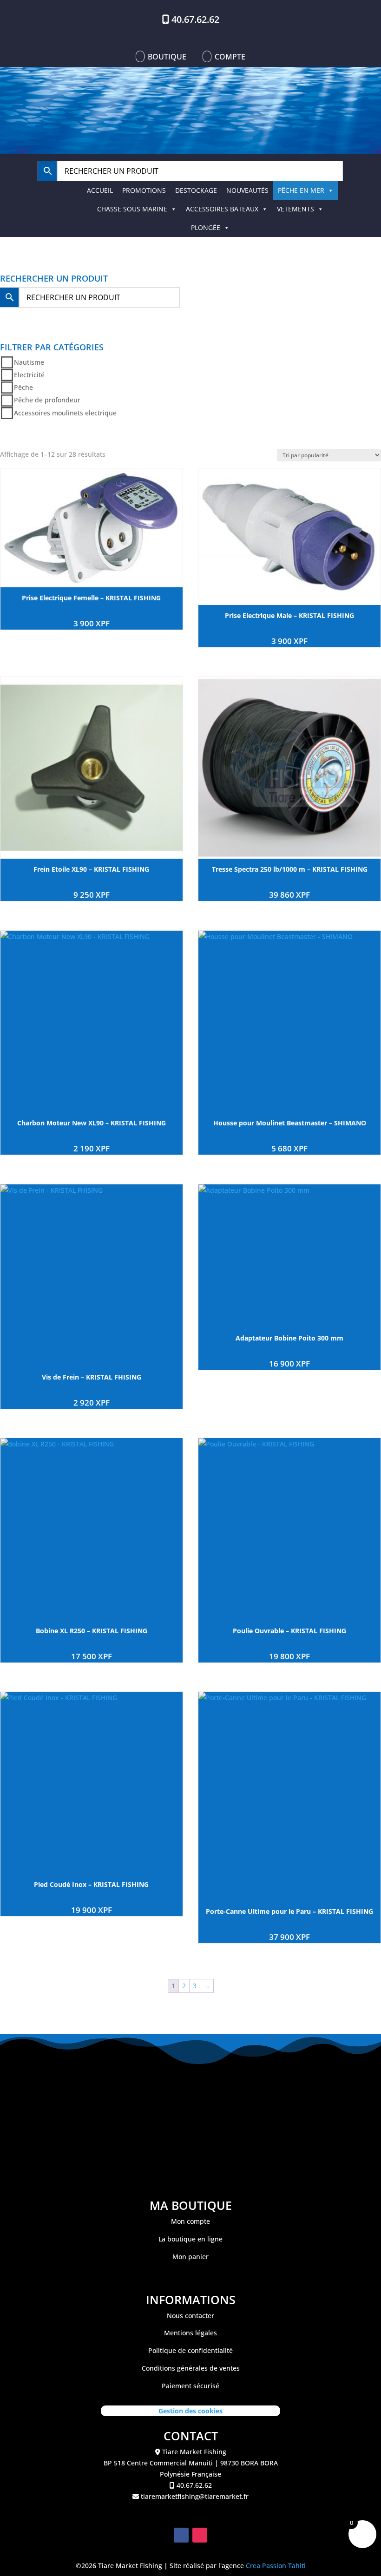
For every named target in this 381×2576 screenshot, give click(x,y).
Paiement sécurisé (190, 2386)
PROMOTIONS (144, 190)
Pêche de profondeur (47, 400)
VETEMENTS (296, 209)
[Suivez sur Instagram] (200, 2535)
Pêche (23, 387)
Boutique (167, 57)
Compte (230, 57)
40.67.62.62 (195, 19)
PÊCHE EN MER (301, 190)
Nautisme (29, 362)
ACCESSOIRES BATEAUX (222, 209)
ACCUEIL (100, 190)
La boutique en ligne (190, 2239)
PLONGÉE (206, 227)
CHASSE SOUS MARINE (132, 209)
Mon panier (190, 2257)
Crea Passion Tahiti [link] (276, 2566)
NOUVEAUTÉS (247, 190)
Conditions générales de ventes (191, 2368)
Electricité (29, 375)
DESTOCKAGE (196, 190)
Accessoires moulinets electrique (65, 413)
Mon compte (190, 2221)
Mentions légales (190, 2333)
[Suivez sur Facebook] (181, 2535)
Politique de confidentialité (190, 2350)
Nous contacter (190, 2316)
